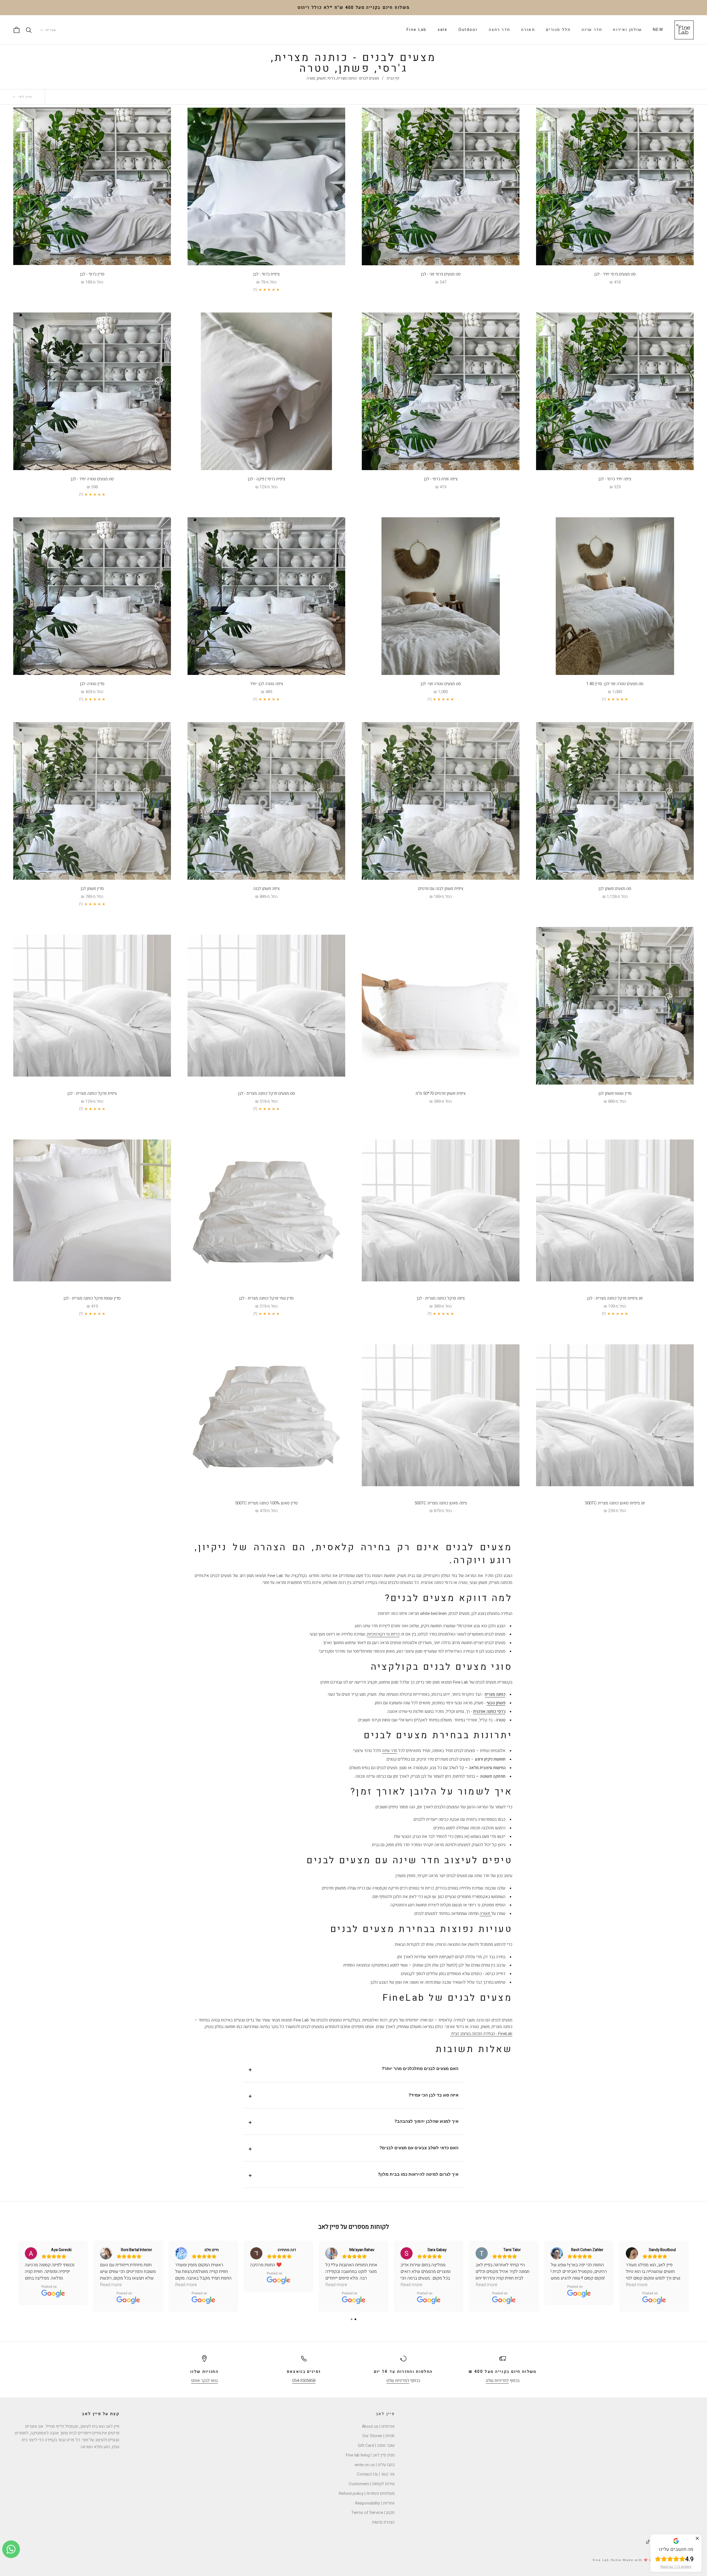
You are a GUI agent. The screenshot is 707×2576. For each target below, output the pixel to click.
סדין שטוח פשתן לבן (615, 1093)
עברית (51, 30)
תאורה (528, 30)
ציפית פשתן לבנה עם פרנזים (441, 889)
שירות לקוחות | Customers (372, 2484)
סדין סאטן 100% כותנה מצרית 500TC (266, 1503)
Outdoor (468, 30)
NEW (658, 30)
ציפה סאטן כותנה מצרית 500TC (441, 1503)
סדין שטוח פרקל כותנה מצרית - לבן (92, 1298)
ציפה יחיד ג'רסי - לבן (615, 479)
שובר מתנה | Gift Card (376, 2445)
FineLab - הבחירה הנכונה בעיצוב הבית (481, 2034)
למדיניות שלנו (497, 2381)
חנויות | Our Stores (378, 2436)
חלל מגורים (558, 30)
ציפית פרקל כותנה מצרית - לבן (92, 1093)
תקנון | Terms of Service (373, 2513)
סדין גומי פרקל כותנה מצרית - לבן (266, 1298)
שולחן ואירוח (627, 30)
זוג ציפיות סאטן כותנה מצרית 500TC (615, 1503)
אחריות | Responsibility (375, 2503)
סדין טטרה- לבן (92, 684)
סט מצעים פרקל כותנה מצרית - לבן (267, 1093)
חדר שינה (592, 30)
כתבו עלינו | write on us (375, 2465)
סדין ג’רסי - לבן (92, 274)
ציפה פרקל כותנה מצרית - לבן (441, 1298)
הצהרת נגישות (383, 2522)
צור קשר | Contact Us (376, 2474)
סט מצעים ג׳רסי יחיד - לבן (615, 274)
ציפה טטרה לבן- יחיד (267, 684)
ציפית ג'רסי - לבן (267, 274)
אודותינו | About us (378, 2426)
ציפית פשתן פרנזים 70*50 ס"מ (441, 1093)
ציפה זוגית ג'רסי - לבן (441, 479)
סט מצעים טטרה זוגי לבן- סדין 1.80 (615, 684)
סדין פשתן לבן (92, 889)
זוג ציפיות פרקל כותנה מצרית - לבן (615, 1298)
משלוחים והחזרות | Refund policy (367, 2493)
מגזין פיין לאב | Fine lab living (370, 2455)
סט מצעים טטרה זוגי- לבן (441, 684)
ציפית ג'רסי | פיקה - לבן (267, 479)
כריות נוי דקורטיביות (383, 1634)
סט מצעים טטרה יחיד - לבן (92, 479)
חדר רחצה (499, 30)
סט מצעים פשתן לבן (615, 889)
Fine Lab (416, 30)
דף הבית (393, 78)
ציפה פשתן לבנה (267, 889)
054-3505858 (304, 2381)
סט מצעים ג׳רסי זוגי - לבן (441, 274)
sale (443, 30)
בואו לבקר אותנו (204, 2381)
